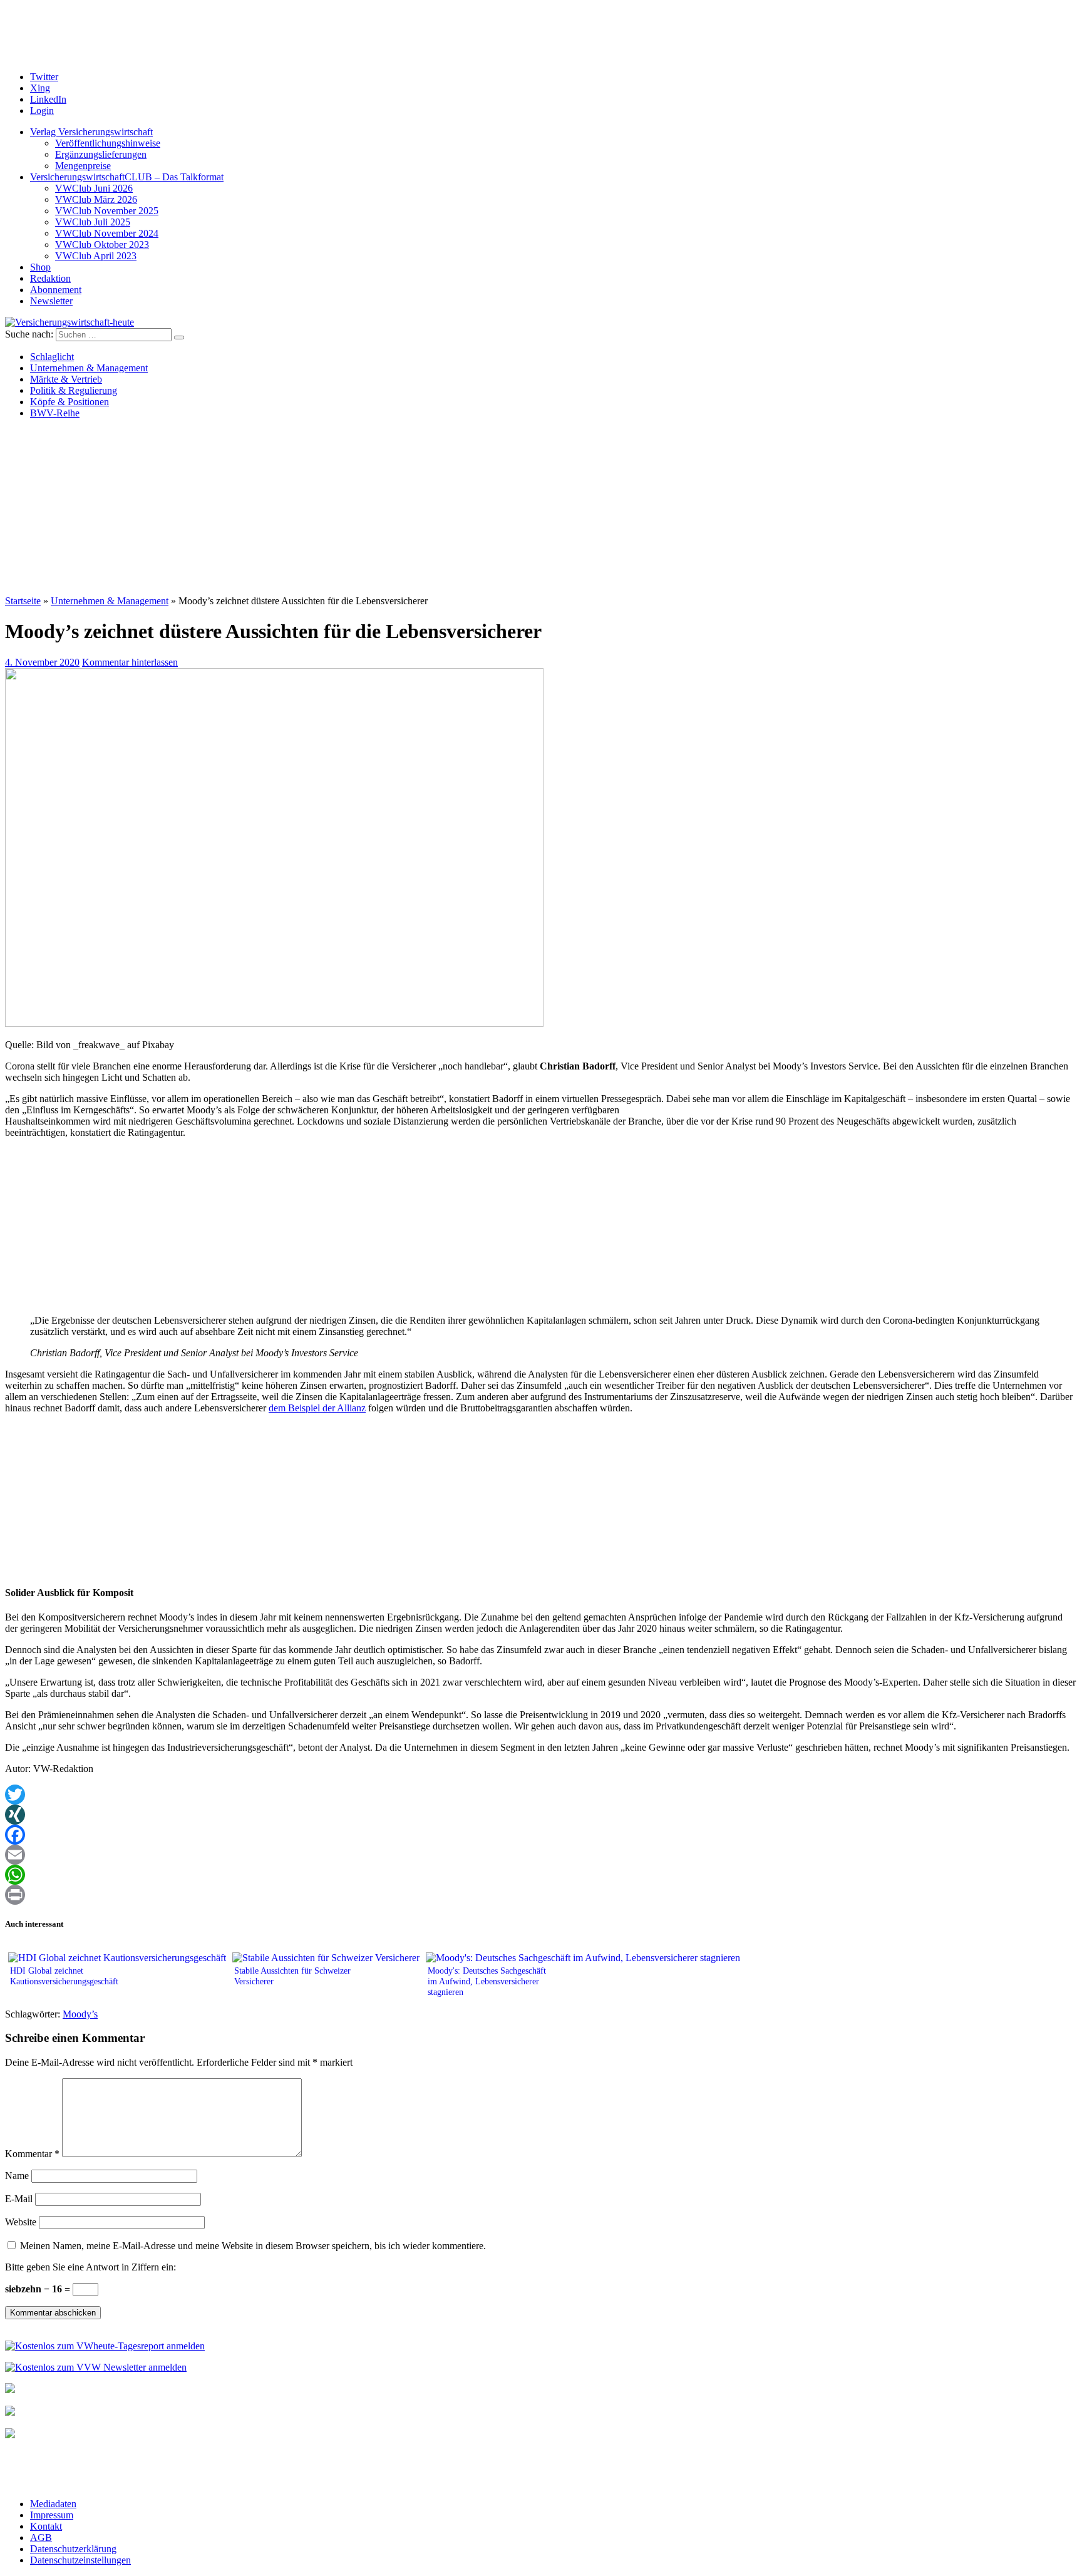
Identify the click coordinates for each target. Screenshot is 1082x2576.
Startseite (23, 601)
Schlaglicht (52, 357)
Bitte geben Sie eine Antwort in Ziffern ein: (90, 2267)
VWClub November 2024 (107, 233)
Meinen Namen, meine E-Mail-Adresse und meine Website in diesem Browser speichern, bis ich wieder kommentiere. (253, 2246)
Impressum (52, 2515)
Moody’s (80, 2014)
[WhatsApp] (541, 1875)
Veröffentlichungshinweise (108, 143)
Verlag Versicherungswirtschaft (91, 132)
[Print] (541, 1895)
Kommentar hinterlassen (130, 662)
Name (17, 2176)
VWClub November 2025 (107, 211)
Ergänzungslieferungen (101, 154)
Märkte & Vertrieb (66, 379)
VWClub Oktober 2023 (102, 245)
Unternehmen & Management (89, 368)
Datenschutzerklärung (73, 2549)
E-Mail (19, 2199)
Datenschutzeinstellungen (80, 2560)
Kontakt (46, 2526)
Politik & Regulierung (74, 390)
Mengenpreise (83, 166)
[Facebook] (541, 1835)
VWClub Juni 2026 (94, 188)
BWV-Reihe (55, 413)
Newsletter (51, 301)
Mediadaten (53, 2504)
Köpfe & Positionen (70, 402)
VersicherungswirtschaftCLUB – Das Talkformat (127, 177)
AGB (41, 2537)
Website (21, 2222)
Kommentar (32, 2154)
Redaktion (50, 278)
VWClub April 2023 (96, 256)
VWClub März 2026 (96, 199)
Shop (40, 267)
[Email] (541, 1855)
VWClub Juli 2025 (93, 222)
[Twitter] (541, 1795)
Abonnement (56, 290)
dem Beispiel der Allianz (317, 1408)
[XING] (541, 1815)
